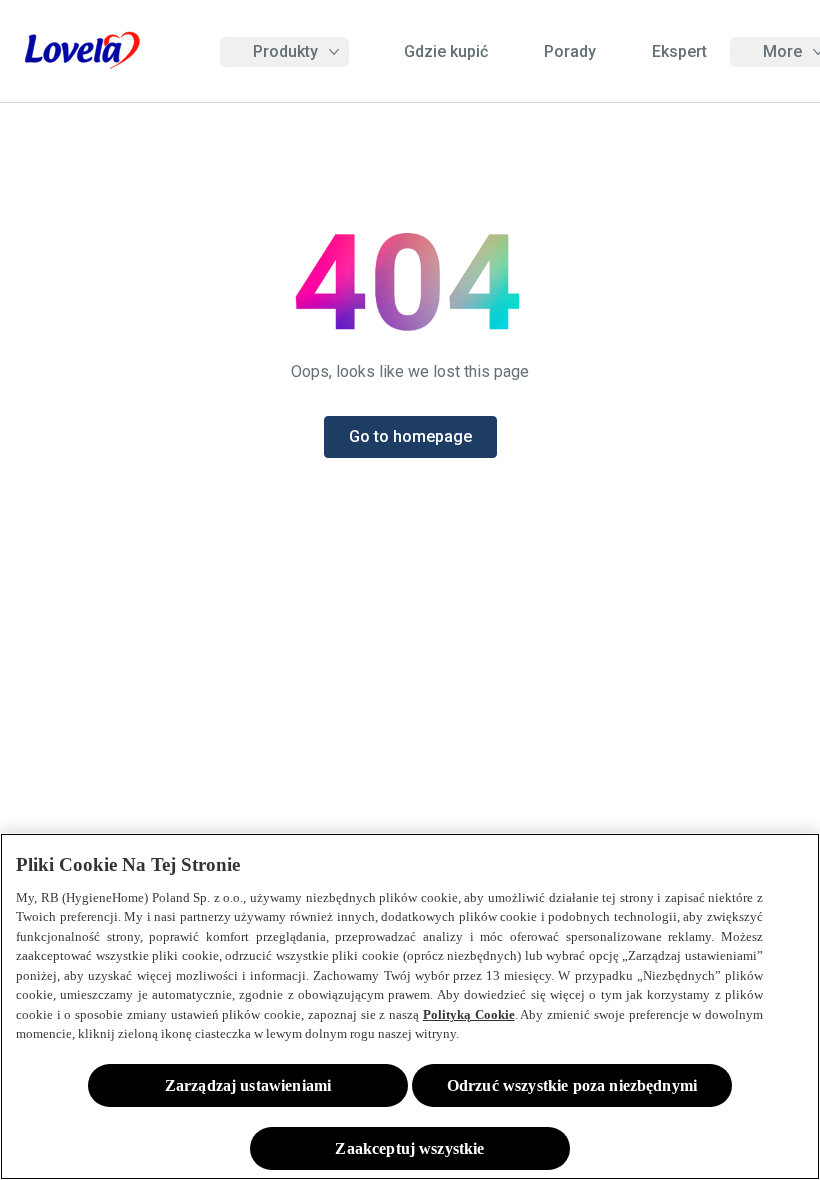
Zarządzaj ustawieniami (248, 1085)
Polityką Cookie (469, 1014)
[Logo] (82, 51)
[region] (410, 1006)
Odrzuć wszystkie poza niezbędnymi (572, 1085)
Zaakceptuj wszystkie (409, 1148)
